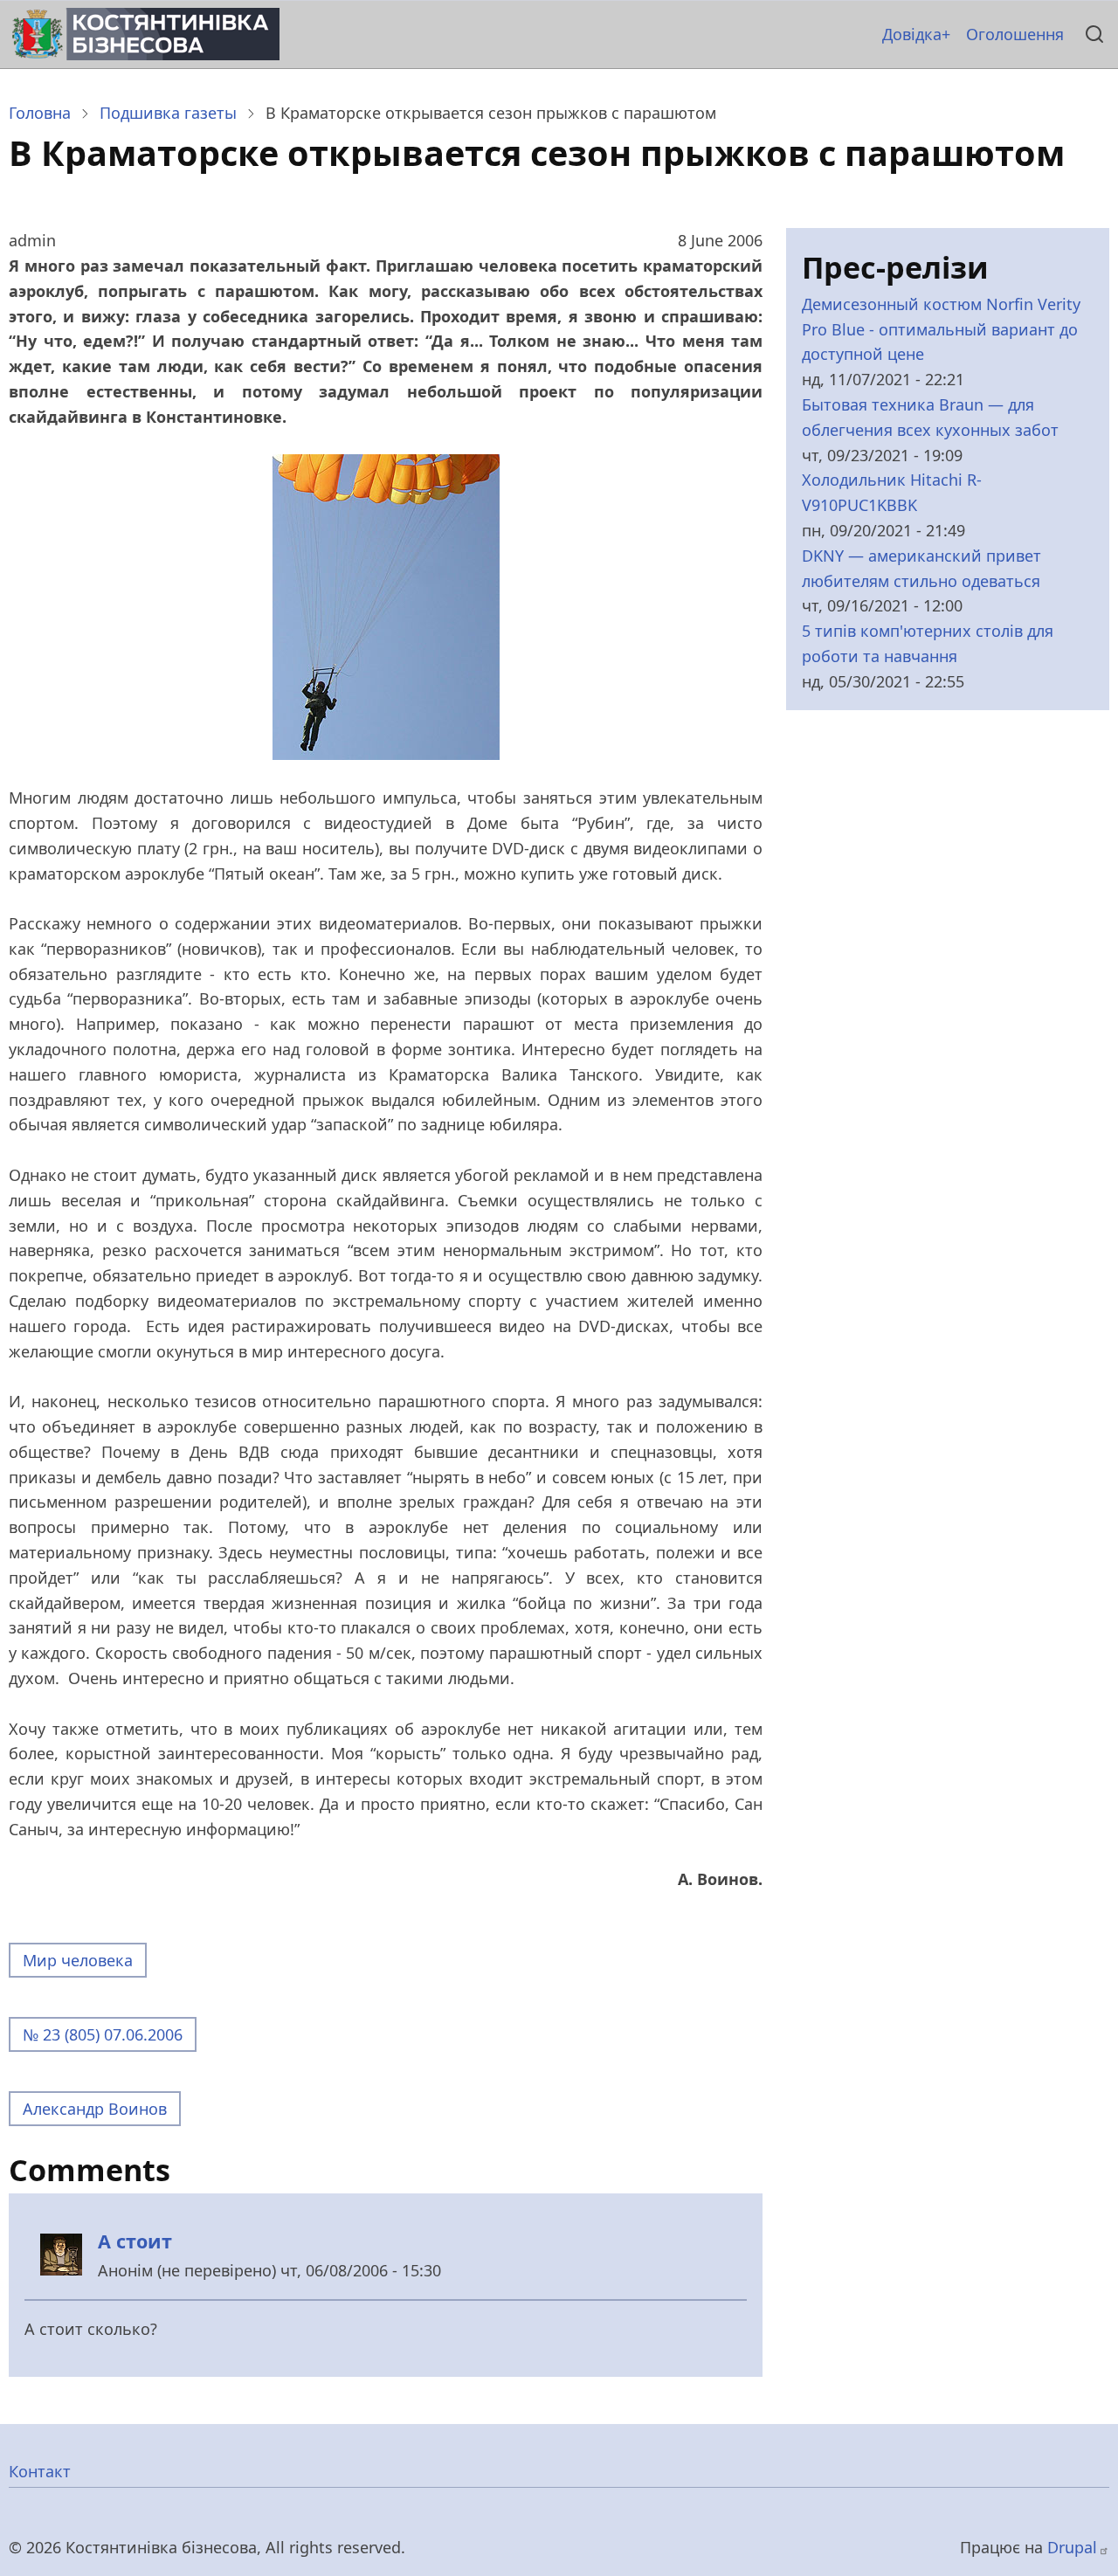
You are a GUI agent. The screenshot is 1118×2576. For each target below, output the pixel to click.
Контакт (40, 2471)
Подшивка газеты (168, 113)
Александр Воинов (95, 2109)
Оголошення (1015, 34)
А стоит (135, 2241)
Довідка (912, 34)
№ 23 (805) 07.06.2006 (103, 2034)
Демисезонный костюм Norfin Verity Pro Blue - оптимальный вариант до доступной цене (941, 329)
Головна (40, 113)
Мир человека (78, 1960)
